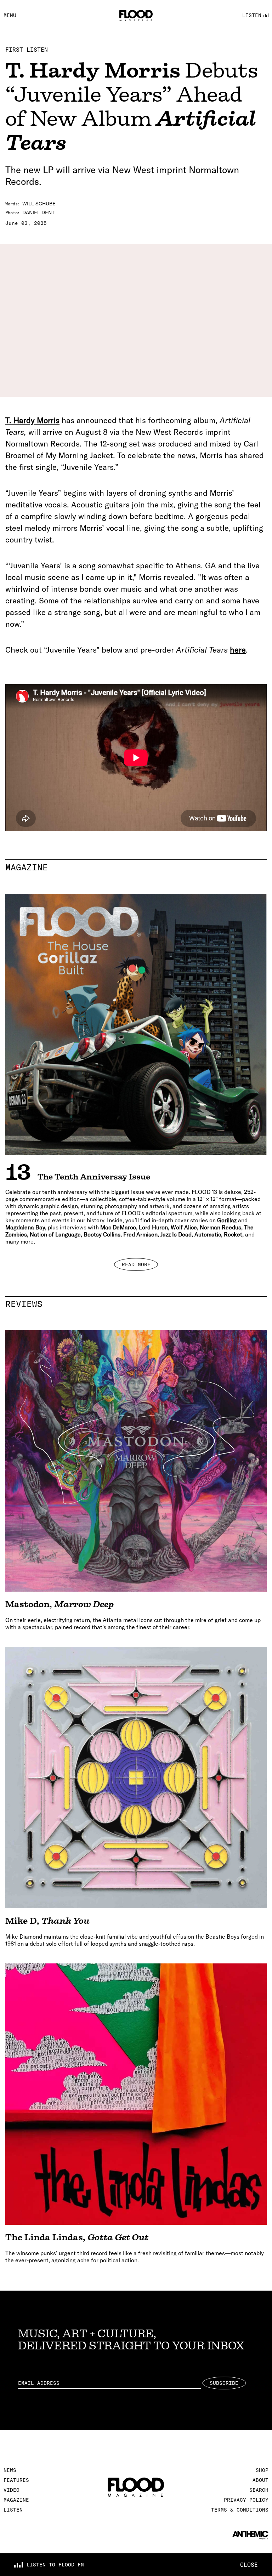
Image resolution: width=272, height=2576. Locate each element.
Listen (13, 2510)
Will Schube (39, 204)
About (260, 2480)
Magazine (136, 867)
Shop (262, 2470)
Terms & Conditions (240, 2510)
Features (16, 2480)
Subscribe (224, 2383)
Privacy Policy (246, 2500)
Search (259, 2490)
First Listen (27, 50)
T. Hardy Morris (32, 420)
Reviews (136, 1304)
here (238, 650)
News (10, 2470)
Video (12, 2490)
